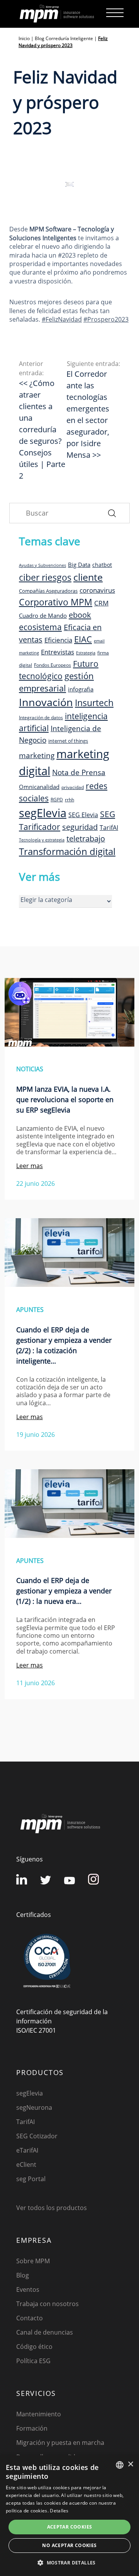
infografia (81, 689)
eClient (26, 2165)
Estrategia (86, 653)
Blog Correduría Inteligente (64, 38)
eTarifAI (27, 2150)
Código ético (34, 2347)
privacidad (73, 787)
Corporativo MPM (56, 602)
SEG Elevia (83, 815)
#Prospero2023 (106, 319)
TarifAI (109, 828)
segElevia (43, 813)
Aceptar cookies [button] (70, 2527)
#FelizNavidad (62, 319)
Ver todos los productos (52, 2208)
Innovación (46, 702)
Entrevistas (58, 652)
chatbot (102, 565)
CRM (101, 603)
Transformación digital (67, 851)
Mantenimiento (39, 2414)
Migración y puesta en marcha (60, 2443)
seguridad (80, 827)
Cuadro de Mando (43, 615)
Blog (23, 2275)
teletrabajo (86, 839)
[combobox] (120, 2465)
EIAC (83, 639)
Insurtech (94, 703)
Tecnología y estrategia (42, 840)
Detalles (59, 2511)
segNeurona (34, 2107)
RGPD (57, 799)
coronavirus (97, 590)
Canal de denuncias (45, 2332)
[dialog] (69, 2516)
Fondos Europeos (53, 665)
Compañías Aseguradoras (48, 591)
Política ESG (33, 2361)
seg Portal (31, 2179)
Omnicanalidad (39, 787)
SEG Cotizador (37, 2136)
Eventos (28, 2289)
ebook (80, 615)
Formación (32, 2428)
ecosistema (40, 627)
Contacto (30, 2318)
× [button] (130, 2464)
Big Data (79, 565)
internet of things (68, 741)
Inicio (24, 38)
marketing (37, 755)
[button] (69, 2563)
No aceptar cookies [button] (69, 2545)
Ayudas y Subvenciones (42, 565)
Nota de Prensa (79, 772)
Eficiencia (58, 640)
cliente (88, 577)
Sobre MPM (33, 2261)
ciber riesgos (45, 577)
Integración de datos (41, 717)
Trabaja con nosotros (47, 2304)
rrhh (69, 799)
